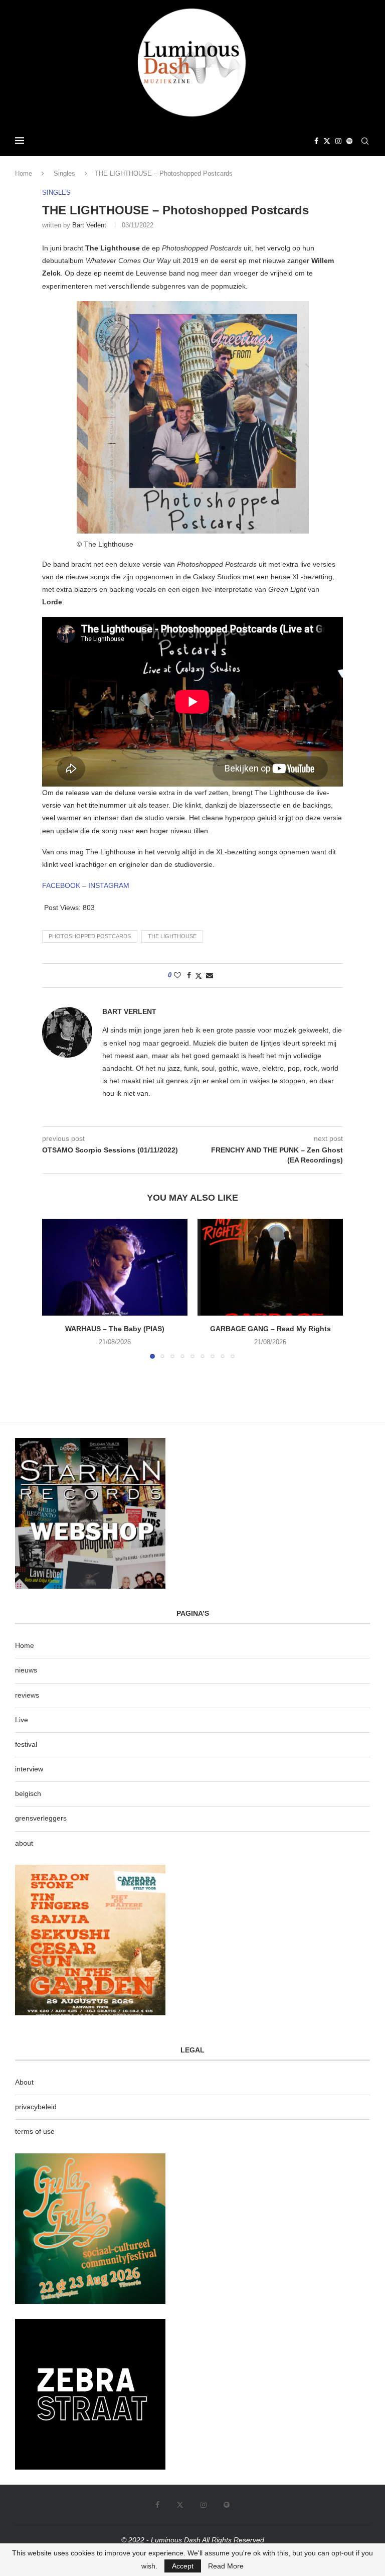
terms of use (35, 2131)
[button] (56, 1288)
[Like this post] (177, 975)
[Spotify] (349, 141)
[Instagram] (338, 141)
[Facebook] (316, 141)
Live (22, 1720)
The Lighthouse (172, 936)
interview (29, 1769)
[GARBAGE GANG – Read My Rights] (270, 1267)
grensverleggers (41, 1818)
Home (24, 173)
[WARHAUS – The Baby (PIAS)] (115, 1267)
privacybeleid (36, 2107)
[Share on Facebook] (189, 975)
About (24, 2082)
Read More (226, 2566)
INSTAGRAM (109, 885)
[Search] (365, 141)
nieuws (26, 1670)
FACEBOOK (62, 885)
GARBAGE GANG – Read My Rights (270, 1329)
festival (26, 1744)
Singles (64, 173)
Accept (183, 2566)
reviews (27, 1695)
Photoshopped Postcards (90, 936)
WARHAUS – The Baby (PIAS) (115, 1329)
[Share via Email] (210, 975)
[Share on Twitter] (199, 976)
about (24, 1843)
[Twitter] (327, 141)
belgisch (28, 1793)
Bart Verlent (89, 225)
